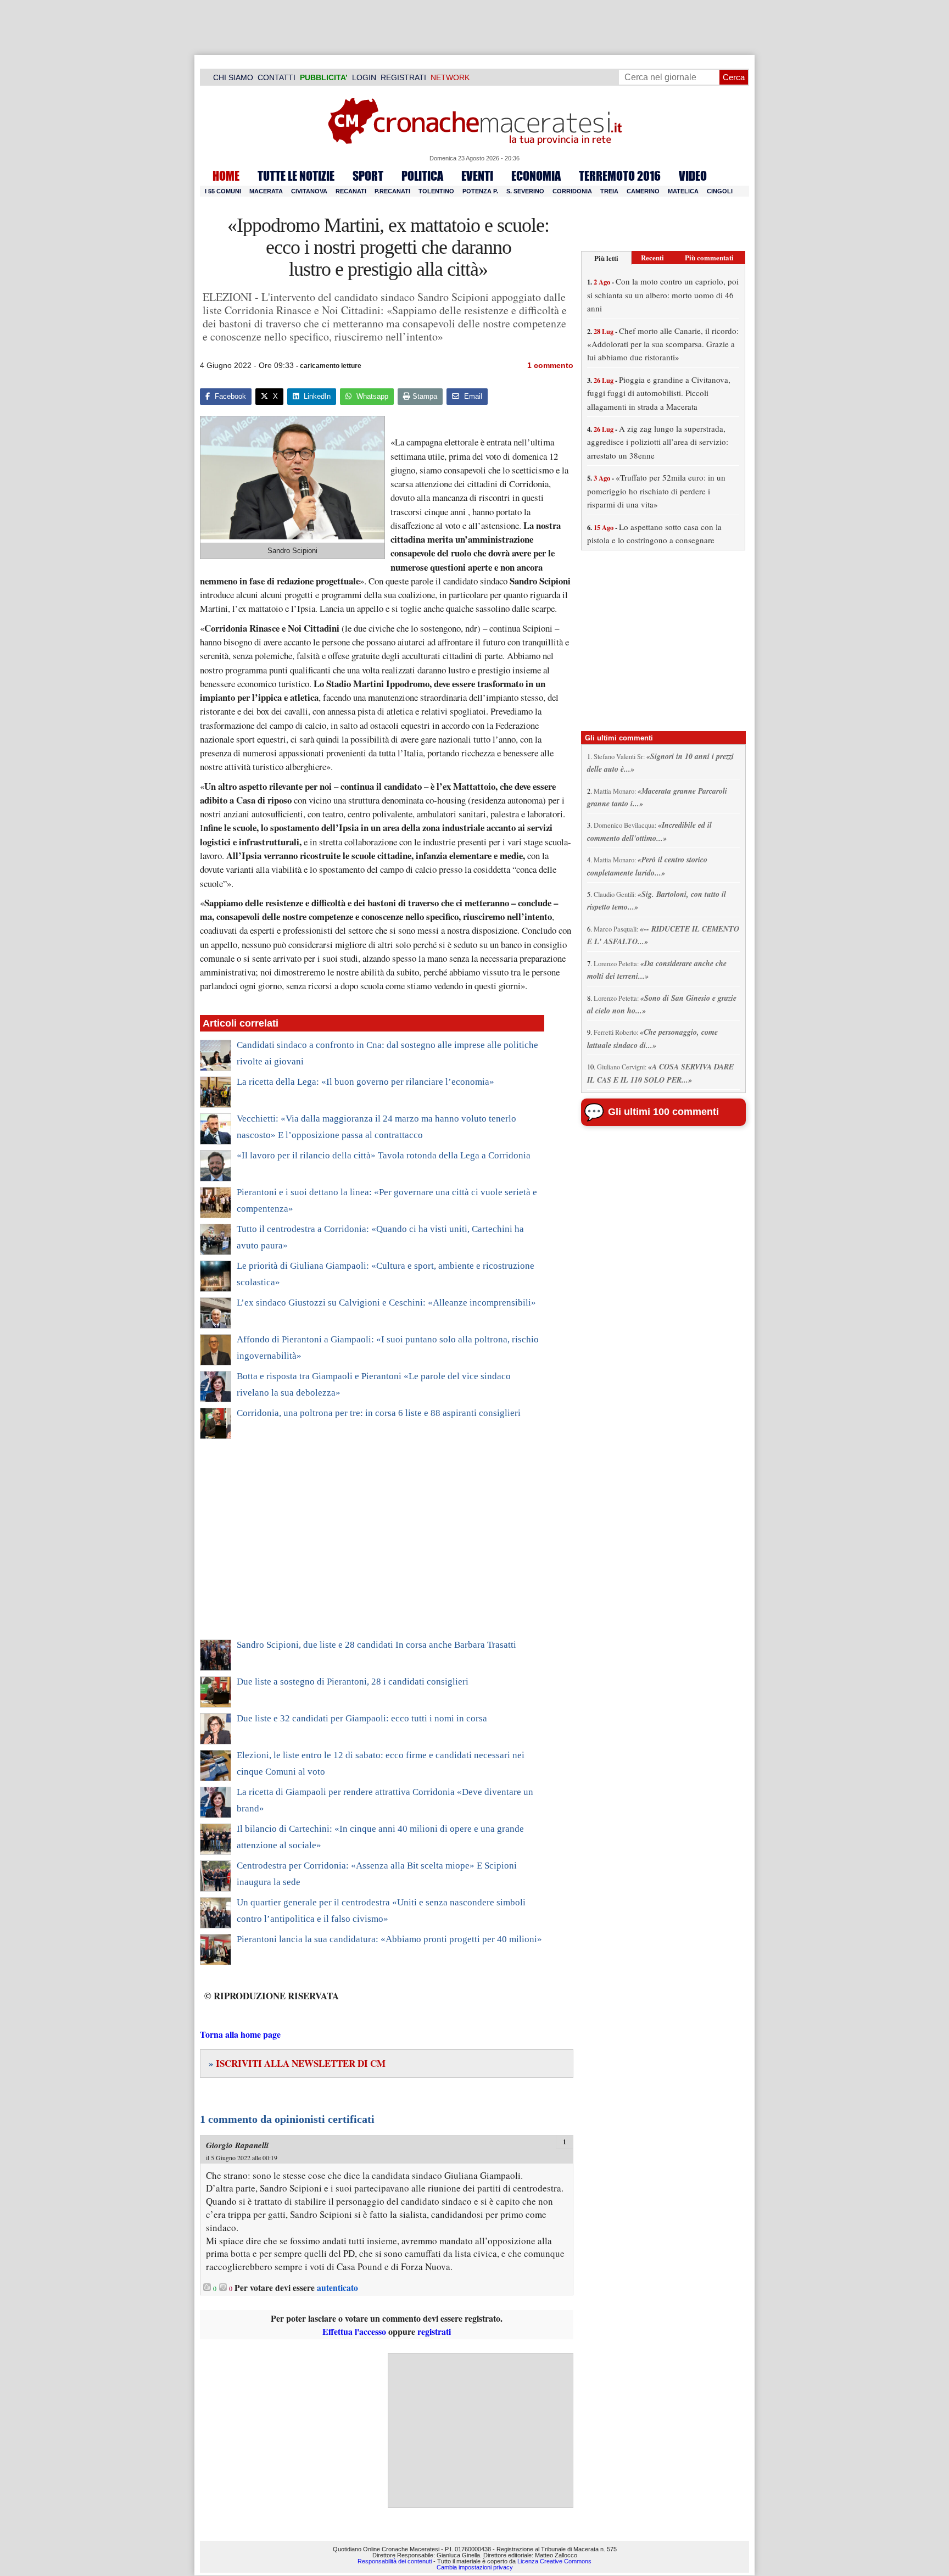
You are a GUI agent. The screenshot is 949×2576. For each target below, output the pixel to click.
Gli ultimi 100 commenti (663, 1112)
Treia (609, 191)
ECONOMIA (536, 176)
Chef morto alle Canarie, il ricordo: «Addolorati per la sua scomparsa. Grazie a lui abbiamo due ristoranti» (663, 344)
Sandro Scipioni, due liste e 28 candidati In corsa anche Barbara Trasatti (376, 1645)
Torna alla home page (240, 2034)
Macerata (266, 191)
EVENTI (477, 176)
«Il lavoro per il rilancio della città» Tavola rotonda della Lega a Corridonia (384, 1155)
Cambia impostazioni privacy (475, 2567)
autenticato (337, 2288)
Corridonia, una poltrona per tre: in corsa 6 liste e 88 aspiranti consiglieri (379, 1413)
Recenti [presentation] (652, 257)
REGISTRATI (403, 77)
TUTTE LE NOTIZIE (296, 176)
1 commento (550, 365)
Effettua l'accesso (354, 2331)
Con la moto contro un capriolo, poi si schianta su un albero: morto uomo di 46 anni (663, 295)
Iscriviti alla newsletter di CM (297, 2063)
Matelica (683, 191)
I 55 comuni (223, 191)
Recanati (351, 191)
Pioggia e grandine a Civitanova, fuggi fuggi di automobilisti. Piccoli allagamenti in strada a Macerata (659, 393)
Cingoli (720, 191)
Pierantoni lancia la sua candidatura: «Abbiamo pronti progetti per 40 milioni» (389, 1939)
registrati (434, 2331)
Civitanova (309, 191)
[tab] (606, 258)
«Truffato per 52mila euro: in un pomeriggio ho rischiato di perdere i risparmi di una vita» (656, 491)
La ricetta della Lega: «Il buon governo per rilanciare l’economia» (365, 1082)
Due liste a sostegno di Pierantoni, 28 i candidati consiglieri (353, 1682)
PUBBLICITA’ (324, 77)
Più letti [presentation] (606, 258)
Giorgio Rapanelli (237, 2145)
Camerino (643, 191)
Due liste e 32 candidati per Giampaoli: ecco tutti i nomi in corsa (362, 1718)
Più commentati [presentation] (709, 257)
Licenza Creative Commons (554, 2561)
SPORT (368, 176)
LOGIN (364, 77)
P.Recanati (392, 191)
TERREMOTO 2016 (620, 176)
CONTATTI (277, 77)
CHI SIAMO (233, 77)
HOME (226, 176)
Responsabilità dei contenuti (395, 2561)
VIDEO (693, 176)
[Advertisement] (372, 1546)
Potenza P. (480, 191)
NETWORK (450, 77)
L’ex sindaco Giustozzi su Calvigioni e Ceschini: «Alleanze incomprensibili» (386, 1303)
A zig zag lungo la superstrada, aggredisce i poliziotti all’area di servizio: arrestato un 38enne (658, 442)
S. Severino (525, 191)
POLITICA (422, 176)
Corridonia (572, 191)
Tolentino (436, 191)
